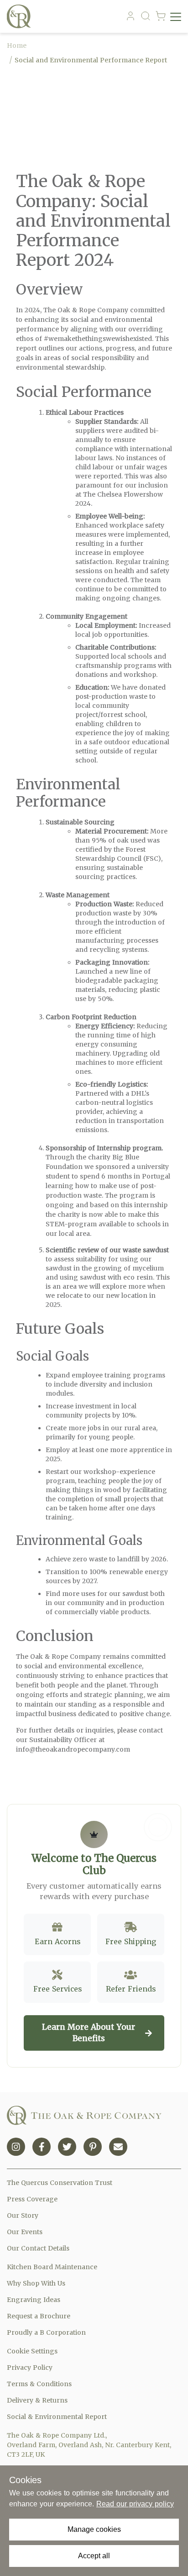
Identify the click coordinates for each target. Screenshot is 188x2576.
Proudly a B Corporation (46, 2332)
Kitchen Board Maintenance (52, 2267)
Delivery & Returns (37, 2400)
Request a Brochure (39, 2316)
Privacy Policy (30, 2368)
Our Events (25, 2232)
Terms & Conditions (39, 2384)
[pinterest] (93, 2147)
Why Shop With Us (36, 2283)
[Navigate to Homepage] (21, 16)
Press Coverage (32, 2199)
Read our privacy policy (135, 2504)
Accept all (94, 2556)
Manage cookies (94, 2529)
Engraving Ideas (34, 2300)
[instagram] (16, 2147)
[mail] (118, 2147)
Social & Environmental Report (57, 2417)
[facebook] (42, 2147)
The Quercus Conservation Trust (60, 2183)
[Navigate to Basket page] (161, 16)
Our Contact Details (38, 2248)
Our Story (23, 2215)
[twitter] (67, 2147)
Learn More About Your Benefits (89, 2033)
